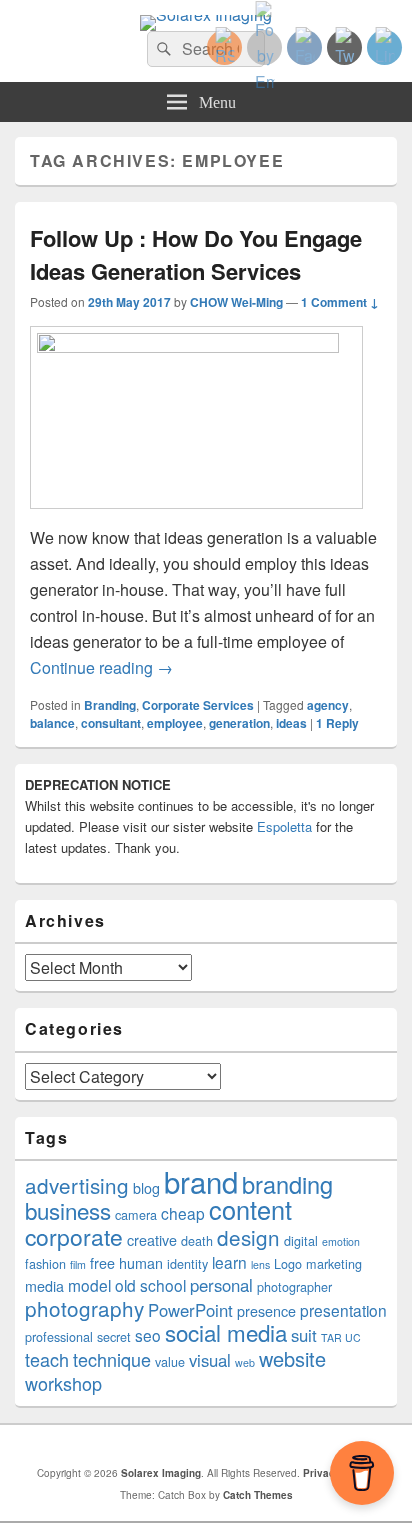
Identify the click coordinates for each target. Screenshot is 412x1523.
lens (260, 1264)
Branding (110, 705)
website (292, 1358)
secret (114, 1337)
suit (304, 1335)
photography (84, 1308)
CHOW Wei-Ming (236, 302)
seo (148, 1335)
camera (136, 1215)
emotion (341, 1241)
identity (187, 1264)
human (141, 1263)
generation (239, 723)
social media (226, 1332)
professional (59, 1337)
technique (112, 1359)
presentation (343, 1310)
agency (328, 705)
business (68, 1210)
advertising (77, 1185)
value (170, 1362)
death (197, 1241)
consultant (111, 723)
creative (152, 1240)
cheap (183, 1213)
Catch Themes (258, 1495)
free (102, 1263)
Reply (337, 723)
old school (150, 1285)
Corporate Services (198, 705)
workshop (63, 1383)
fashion (45, 1264)
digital (301, 1241)
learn (229, 1262)
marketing (334, 1264)
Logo (288, 1264)
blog (146, 1188)
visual (210, 1360)
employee (175, 723)
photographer (294, 1287)
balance (52, 723)
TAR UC (341, 1337)
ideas (291, 723)
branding (287, 1184)
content (250, 1209)
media (44, 1286)
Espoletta (284, 826)
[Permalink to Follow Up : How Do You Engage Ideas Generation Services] (196, 346)
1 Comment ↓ (340, 302)
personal (221, 1285)
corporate (74, 1236)
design (248, 1237)
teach (47, 1359)
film (78, 1264)
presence (266, 1311)
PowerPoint (190, 1310)
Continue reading (101, 667)
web (245, 1362)
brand (201, 1181)
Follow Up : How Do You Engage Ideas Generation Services (196, 254)
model (89, 1285)
